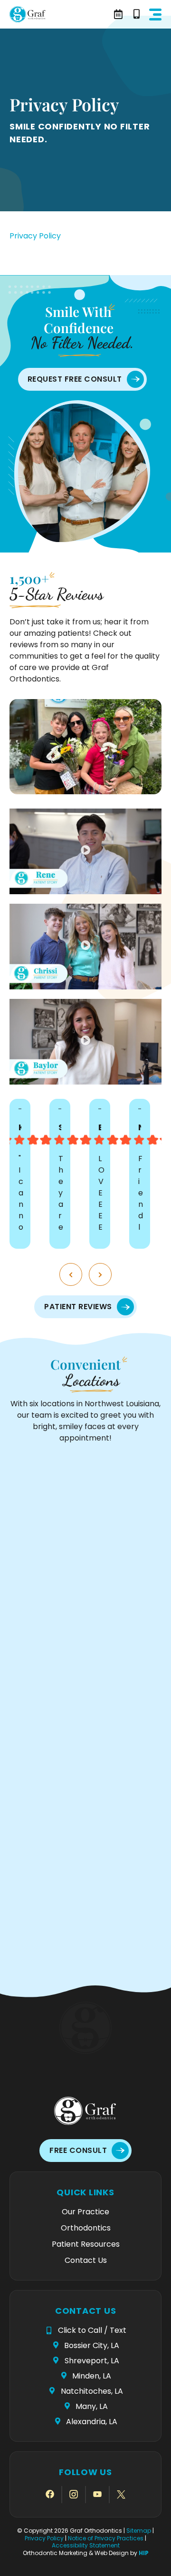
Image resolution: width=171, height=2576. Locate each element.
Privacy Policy (35, 236)
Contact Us (86, 2260)
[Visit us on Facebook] (50, 2495)
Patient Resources (86, 2244)
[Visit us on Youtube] (97, 2495)
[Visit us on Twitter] (121, 2495)
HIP (144, 2553)
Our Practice (85, 2212)
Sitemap (139, 2531)
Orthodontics (86, 2228)
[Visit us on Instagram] (74, 2495)
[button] (155, 15)
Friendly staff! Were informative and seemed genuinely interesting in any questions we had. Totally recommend (142, 1192)
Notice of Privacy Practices (106, 2538)
